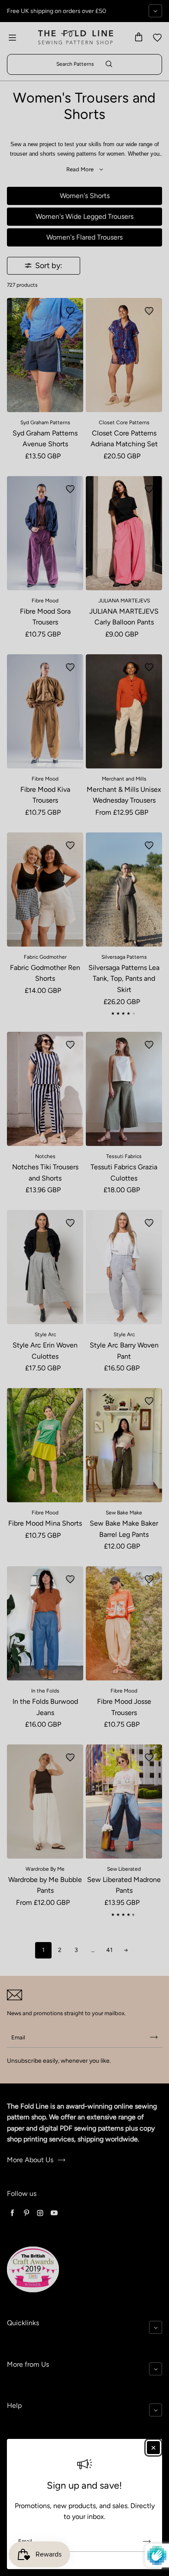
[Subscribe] (147, 2541)
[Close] (153, 2448)
